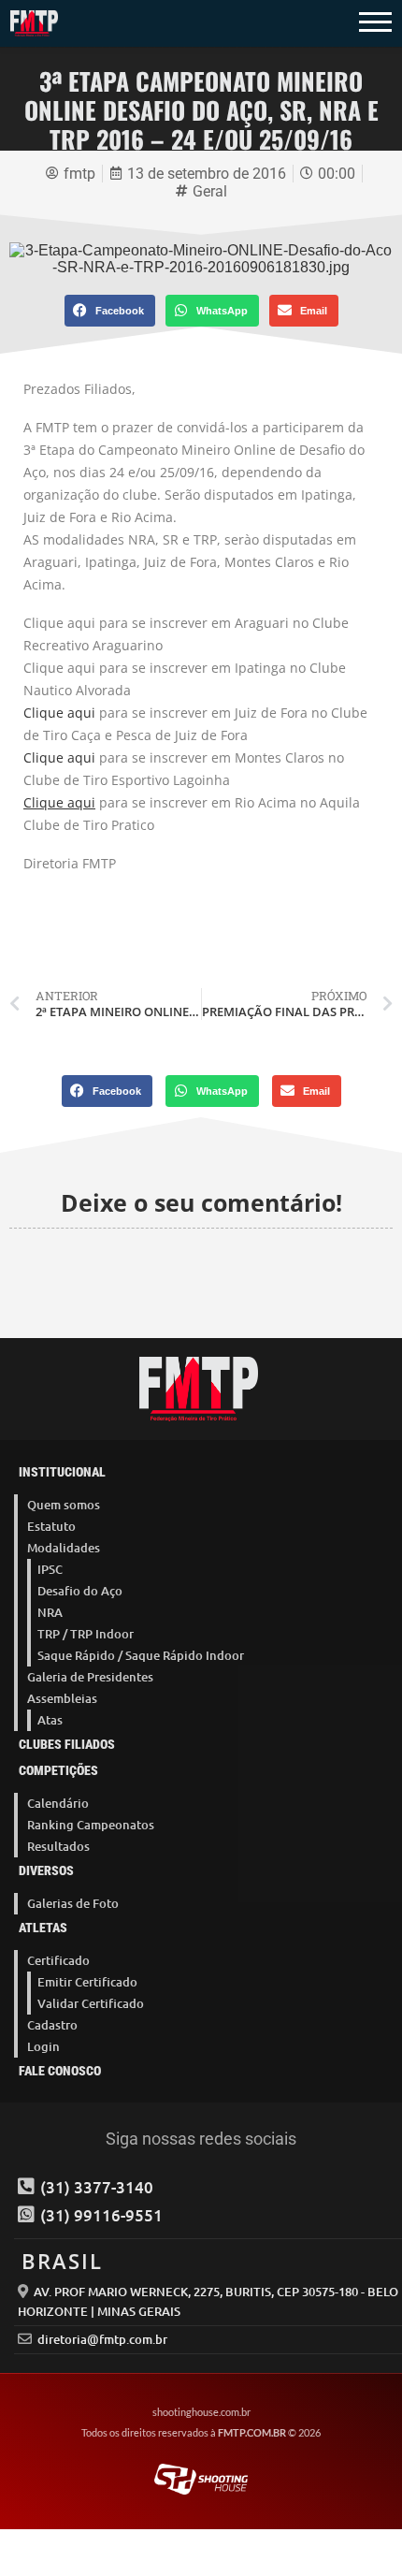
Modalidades (64, 1548)
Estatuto (51, 1526)
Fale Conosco (60, 2071)
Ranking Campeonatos (91, 1825)
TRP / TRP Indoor (86, 1634)
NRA (50, 1612)
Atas (50, 1720)
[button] (110, 311)
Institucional (62, 1472)
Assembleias (62, 1698)
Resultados (58, 1846)
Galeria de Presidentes (90, 1677)
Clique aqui (59, 713)
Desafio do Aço (80, 1591)
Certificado (58, 1960)
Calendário (58, 1803)
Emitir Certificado (87, 1982)
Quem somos (64, 1505)
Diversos (46, 1870)
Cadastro (52, 2025)
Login (43, 2046)
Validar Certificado (91, 2003)
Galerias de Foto (73, 1903)
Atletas (43, 1928)
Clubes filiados (67, 1744)
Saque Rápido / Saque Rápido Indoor (141, 1655)
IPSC (50, 1569)
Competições (58, 1770)
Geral (210, 191)
